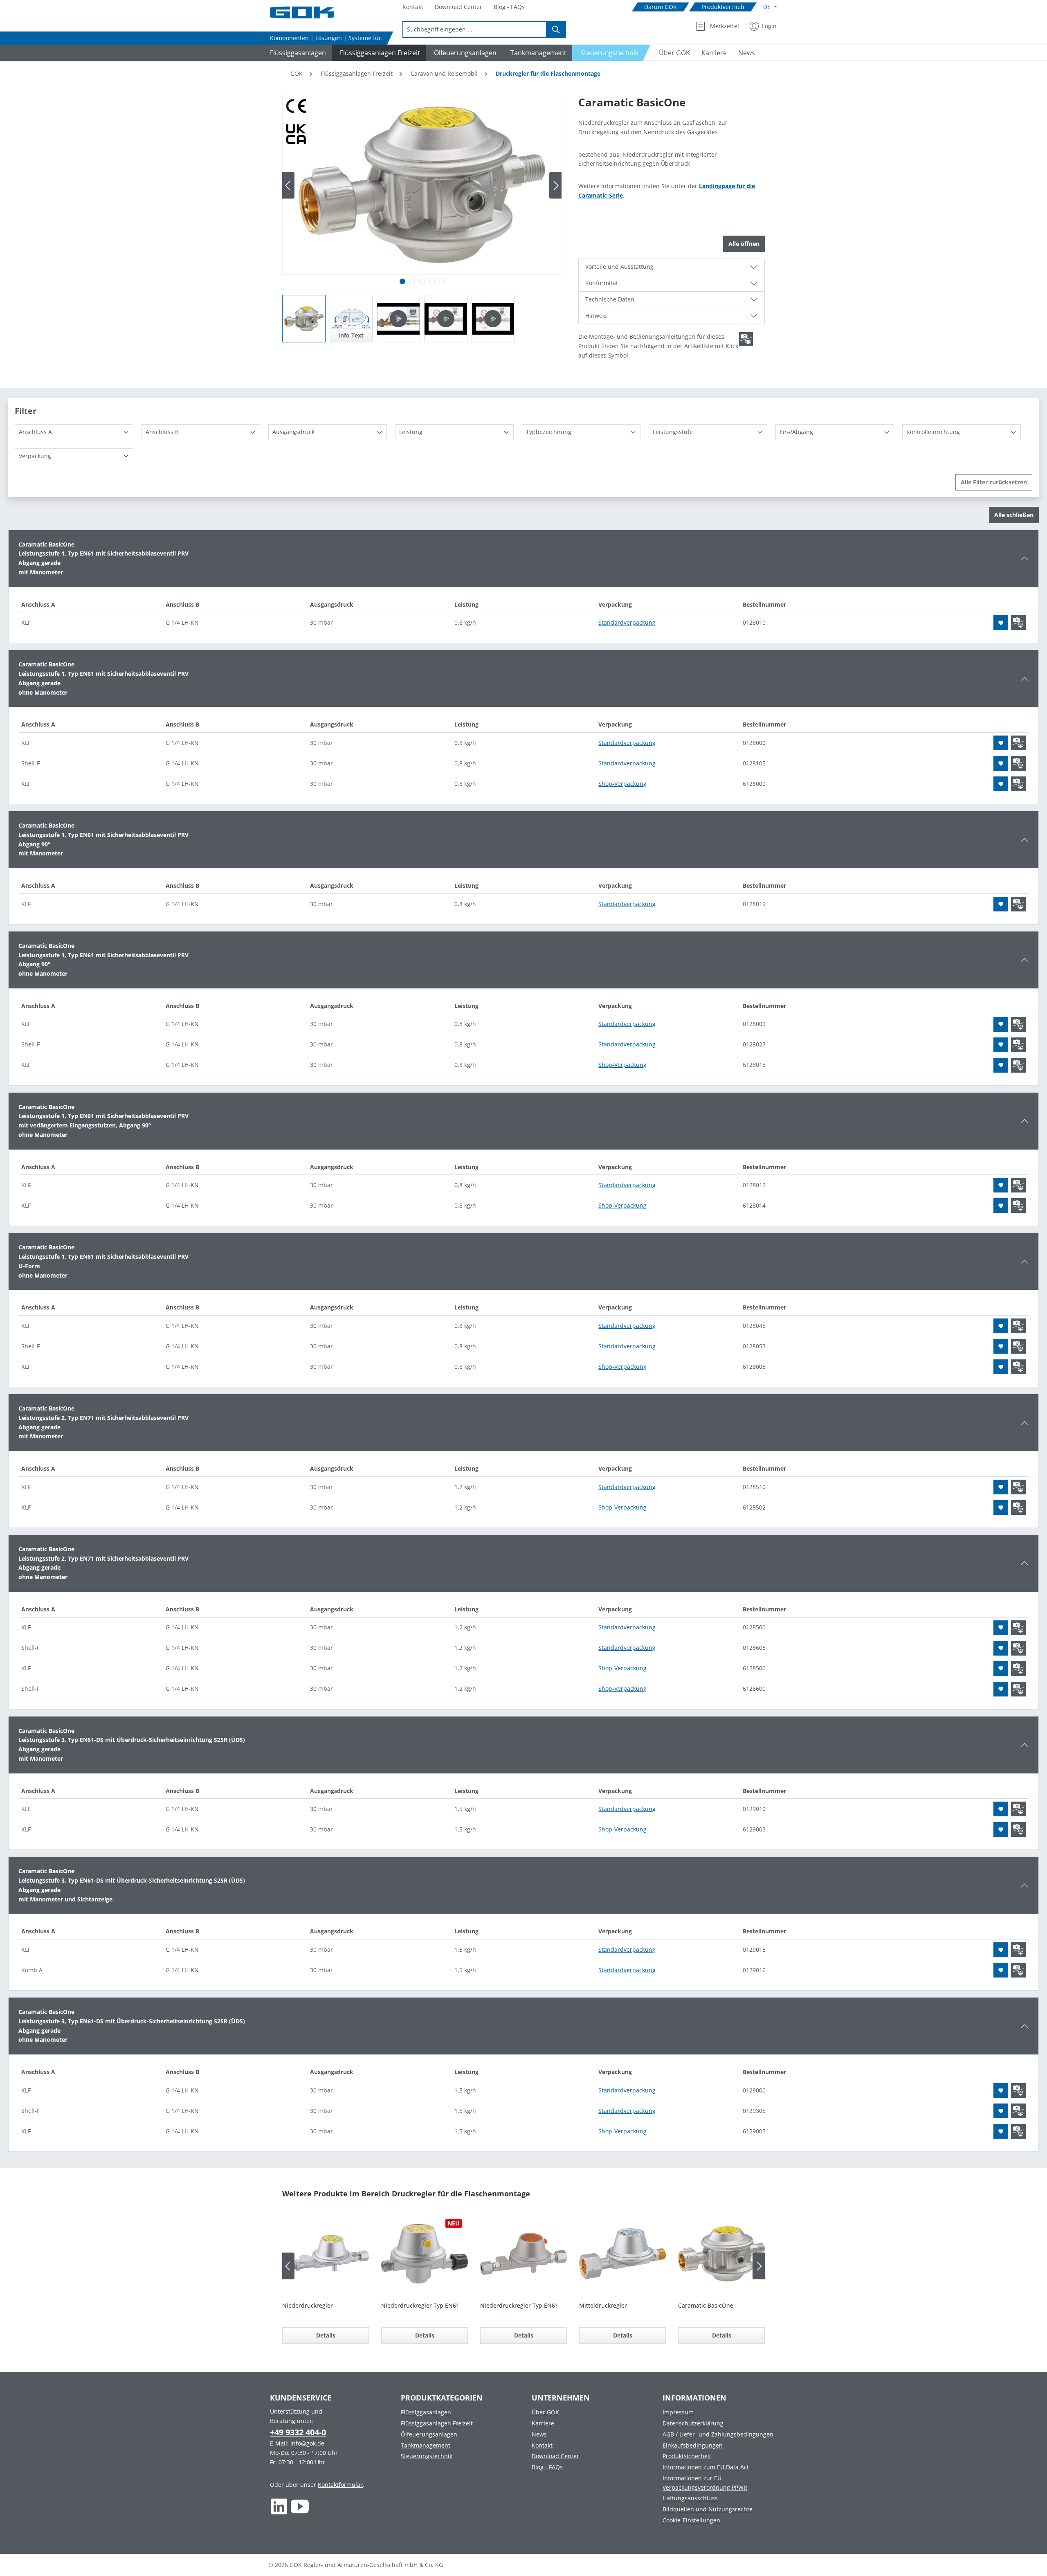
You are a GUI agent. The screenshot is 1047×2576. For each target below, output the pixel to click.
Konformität (602, 283)
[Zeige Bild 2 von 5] (412, 281)
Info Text (351, 335)
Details (326, 2335)
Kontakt (542, 2445)
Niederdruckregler (308, 2305)
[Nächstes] (555, 186)
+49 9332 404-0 (298, 2432)
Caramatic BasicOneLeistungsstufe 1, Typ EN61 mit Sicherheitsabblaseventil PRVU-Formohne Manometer (103, 1261)
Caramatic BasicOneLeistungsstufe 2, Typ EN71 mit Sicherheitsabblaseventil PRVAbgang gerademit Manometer (103, 1422)
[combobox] (475, 30)
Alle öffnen (744, 244)
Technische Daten (610, 299)
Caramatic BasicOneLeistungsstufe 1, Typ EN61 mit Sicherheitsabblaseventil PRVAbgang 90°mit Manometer (103, 839)
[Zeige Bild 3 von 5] (422, 281)
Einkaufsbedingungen (693, 2445)
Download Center (555, 2456)
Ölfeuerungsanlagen (429, 2434)
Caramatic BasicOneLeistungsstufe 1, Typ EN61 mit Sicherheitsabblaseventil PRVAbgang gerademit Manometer (103, 558)
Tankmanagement (426, 2445)
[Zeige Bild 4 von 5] (432, 281)
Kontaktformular (340, 2485)
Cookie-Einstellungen (691, 2520)
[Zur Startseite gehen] (311, 12)
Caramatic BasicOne (706, 2305)
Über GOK (545, 2412)
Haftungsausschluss (690, 2498)
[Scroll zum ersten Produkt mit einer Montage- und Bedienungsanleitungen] (746, 339)
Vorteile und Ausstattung (619, 267)
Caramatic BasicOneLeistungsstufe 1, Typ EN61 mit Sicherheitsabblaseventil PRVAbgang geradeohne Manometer (103, 678)
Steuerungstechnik (427, 2456)
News (539, 2434)
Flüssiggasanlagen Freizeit (437, 2423)
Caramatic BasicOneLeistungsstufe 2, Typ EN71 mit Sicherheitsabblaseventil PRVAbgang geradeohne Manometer (103, 1563)
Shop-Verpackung (622, 784)
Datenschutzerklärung (693, 2423)
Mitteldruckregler (603, 2305)
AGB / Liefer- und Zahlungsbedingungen (718, 2434)
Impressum (678, 2412)
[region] (422, 219)
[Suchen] (556, 30)
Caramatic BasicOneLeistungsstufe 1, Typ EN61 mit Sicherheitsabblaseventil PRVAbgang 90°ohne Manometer (103, 960)
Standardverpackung (627, 622)
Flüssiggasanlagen (426, 2412)
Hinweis (596, 316)
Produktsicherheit (687, 2456)
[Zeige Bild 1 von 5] (402, 281)
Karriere (543, 2423)
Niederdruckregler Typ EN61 (420, 2305)
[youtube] (300, 2506)
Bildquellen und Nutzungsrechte (708, 2509)
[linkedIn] (279, 2506)
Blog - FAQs (547, 2467)
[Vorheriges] (288, 186)
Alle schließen (1014, 515)
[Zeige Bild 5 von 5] (442, 281)
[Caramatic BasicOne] (422, 185)
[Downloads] (1018, 623)
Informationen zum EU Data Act (706, 2467)
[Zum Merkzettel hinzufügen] (1001, 623)
